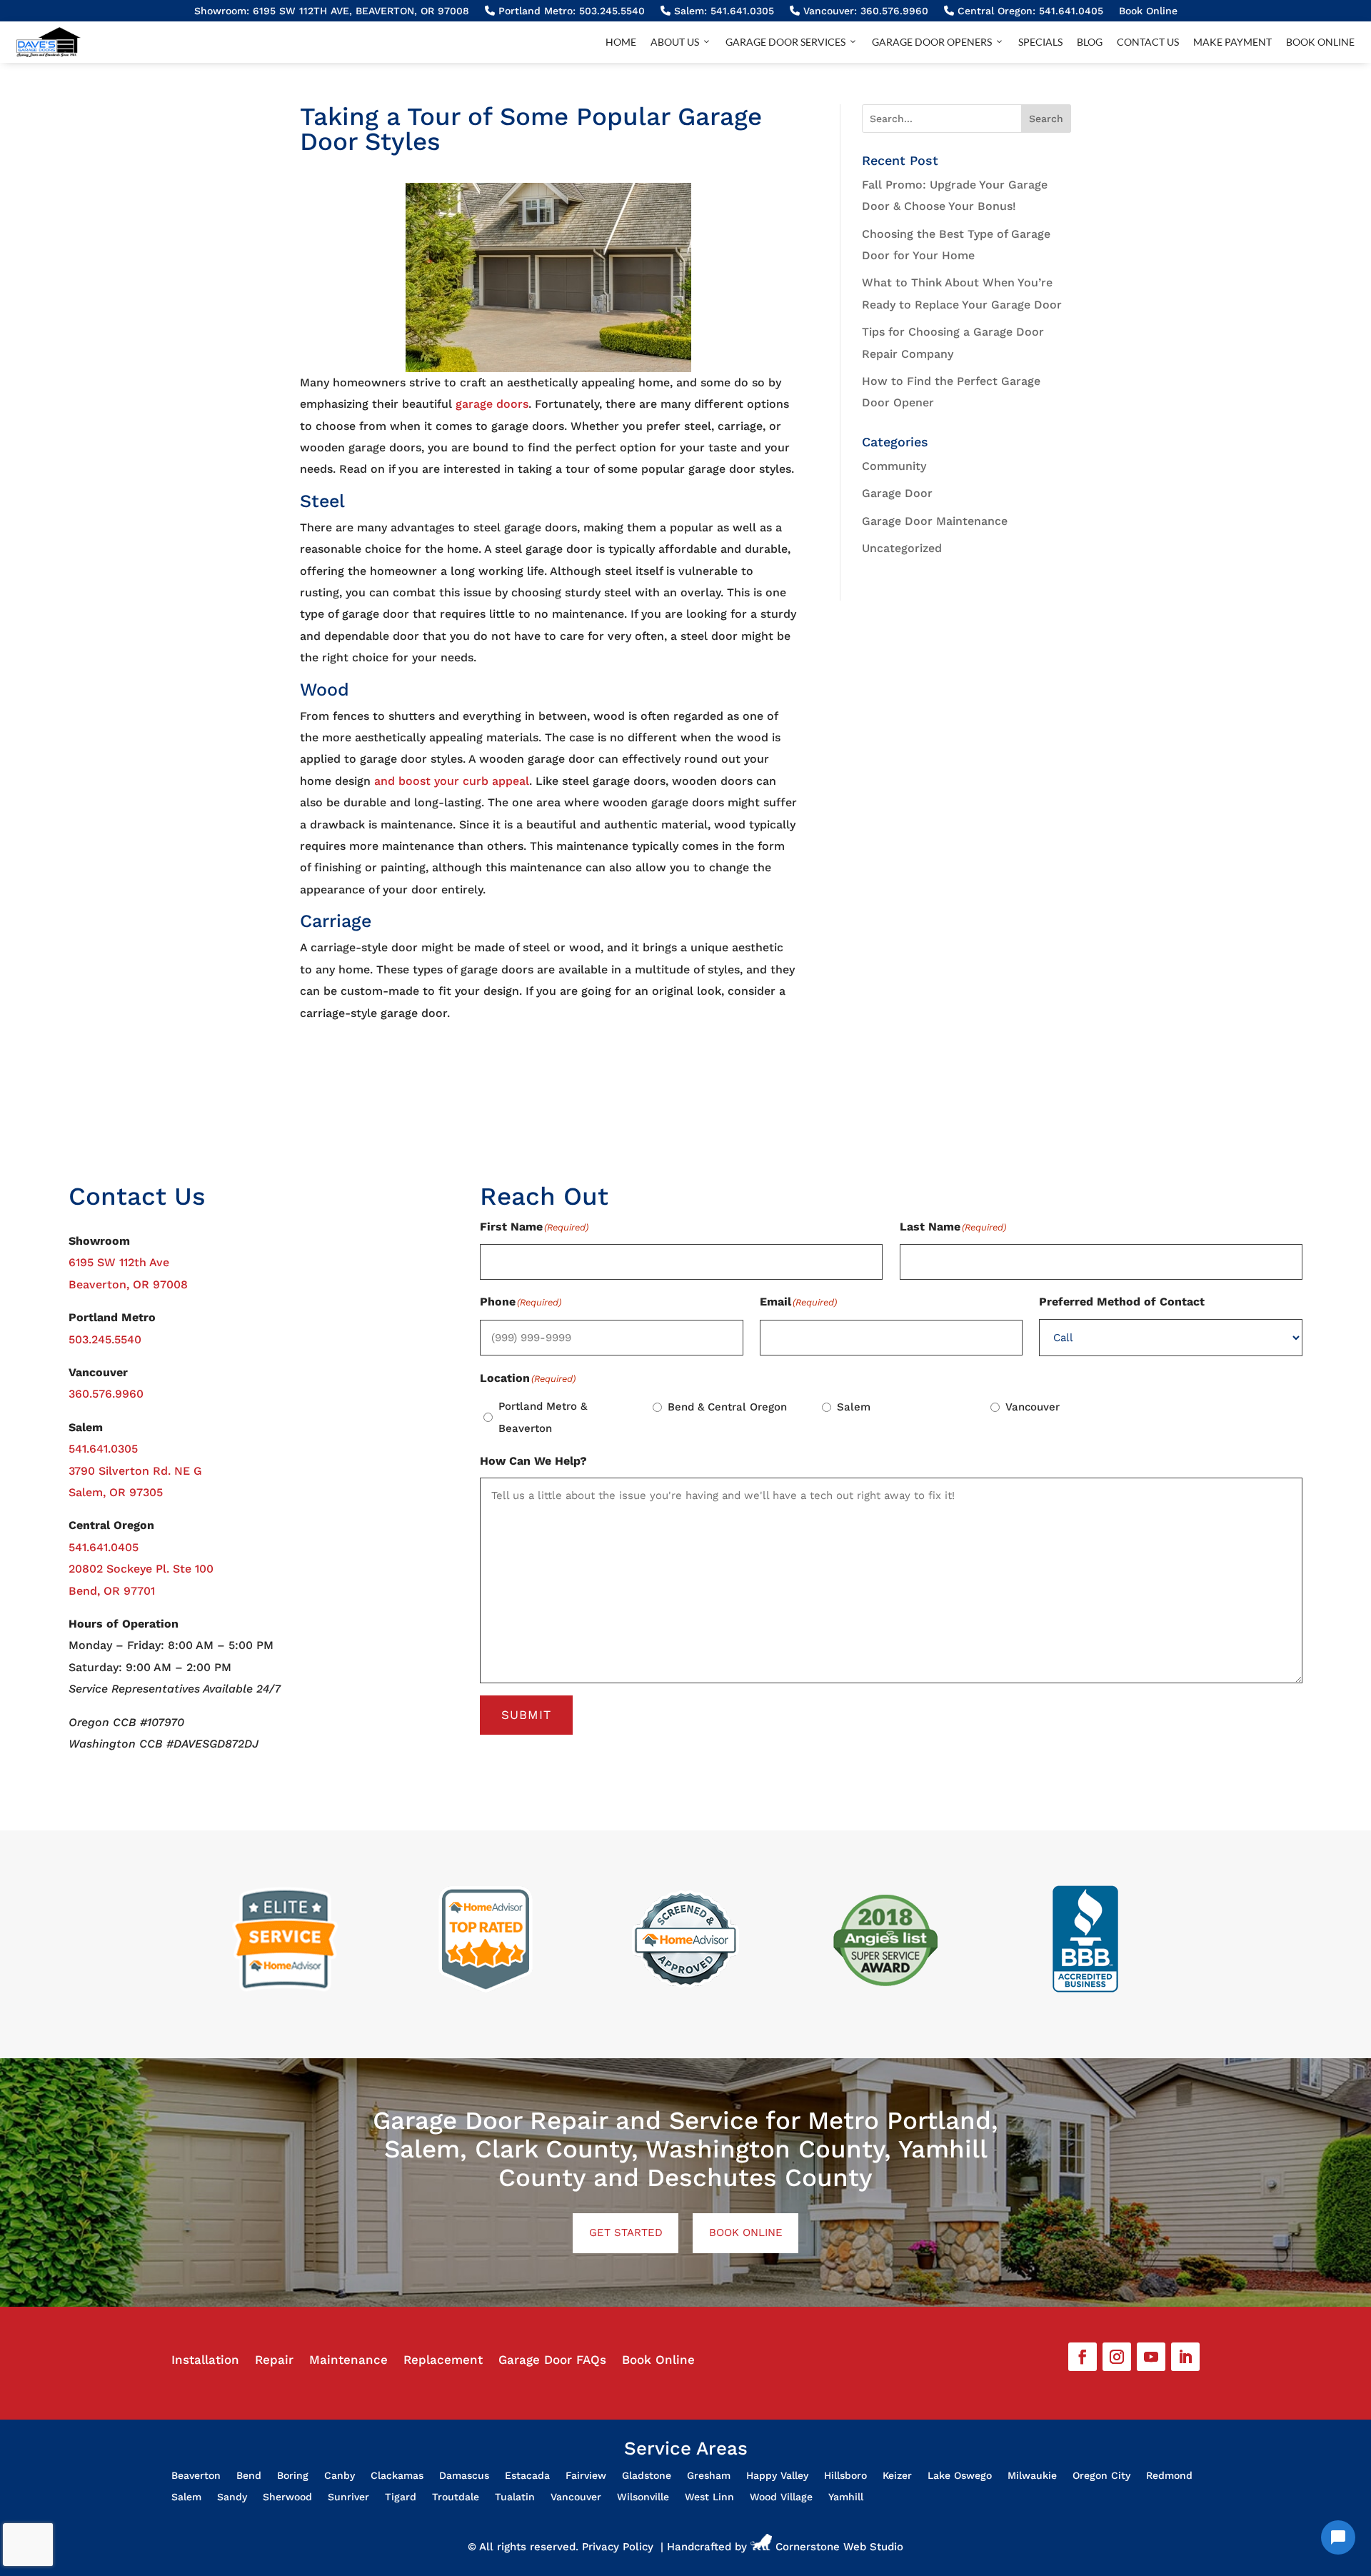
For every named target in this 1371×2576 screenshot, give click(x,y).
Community (894, 466)
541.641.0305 (103, 1449)
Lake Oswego (960, 2476)
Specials (1040, 42)
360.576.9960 (106, 1394)
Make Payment (1232, 42)
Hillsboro (845, 2476)
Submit (526, 1715)
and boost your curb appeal (452, 781)
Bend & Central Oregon (727, 1407)
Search (1046, 119)
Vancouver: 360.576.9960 (864, 11)
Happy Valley (777, 2476)
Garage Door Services (785, 42)
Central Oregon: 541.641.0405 (1029, 11)
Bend (249, 2476)
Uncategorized (902, 548)
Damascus (464, 2476)
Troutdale (456, 2497)
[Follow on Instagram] (1117, 2357)
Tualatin (515, 2497)
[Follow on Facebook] (1083, 2357)
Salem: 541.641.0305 (722, 11)
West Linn (709, 2497)
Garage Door (897, 493)
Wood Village (781, 2497)
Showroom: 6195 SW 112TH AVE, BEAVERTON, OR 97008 (332, 11)
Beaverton (196, 2476)
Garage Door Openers (932, 42)
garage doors (492, 404)
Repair (274, 2361)
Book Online (1148, 11)
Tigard (401, 2497)
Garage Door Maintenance (935, 521)
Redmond (1169, 2476)
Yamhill (846, 2497)
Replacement (443, 2361)
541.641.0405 (104, 1547)
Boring (293, 2476)
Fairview (586, 2476)
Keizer (897, 2476)
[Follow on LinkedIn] (1185, 2357)
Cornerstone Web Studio (839, 2547)
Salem (854, 1407)
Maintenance (348, 2361)
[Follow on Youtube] (1151, 2357)
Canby (340, 2476)
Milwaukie (1032, 2476)
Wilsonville (643, 2497)
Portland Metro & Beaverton (543, 1417)
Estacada (527, 2476)
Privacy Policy (618, 2547)
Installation (205, 2361)
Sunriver (348, 2497)
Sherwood (287, 2497)
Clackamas (397, 2476)
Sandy (232, 2497)
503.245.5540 (105, 1339)
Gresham (709, 2476)
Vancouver (1033, 1407)
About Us (675, 42)
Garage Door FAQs (552, 2361)
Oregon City (1101, 2476)
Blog (1090, 42)
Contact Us (1148, 42)
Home (621, 42)
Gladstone (647, 2476)
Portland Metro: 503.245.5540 (570, 11)
